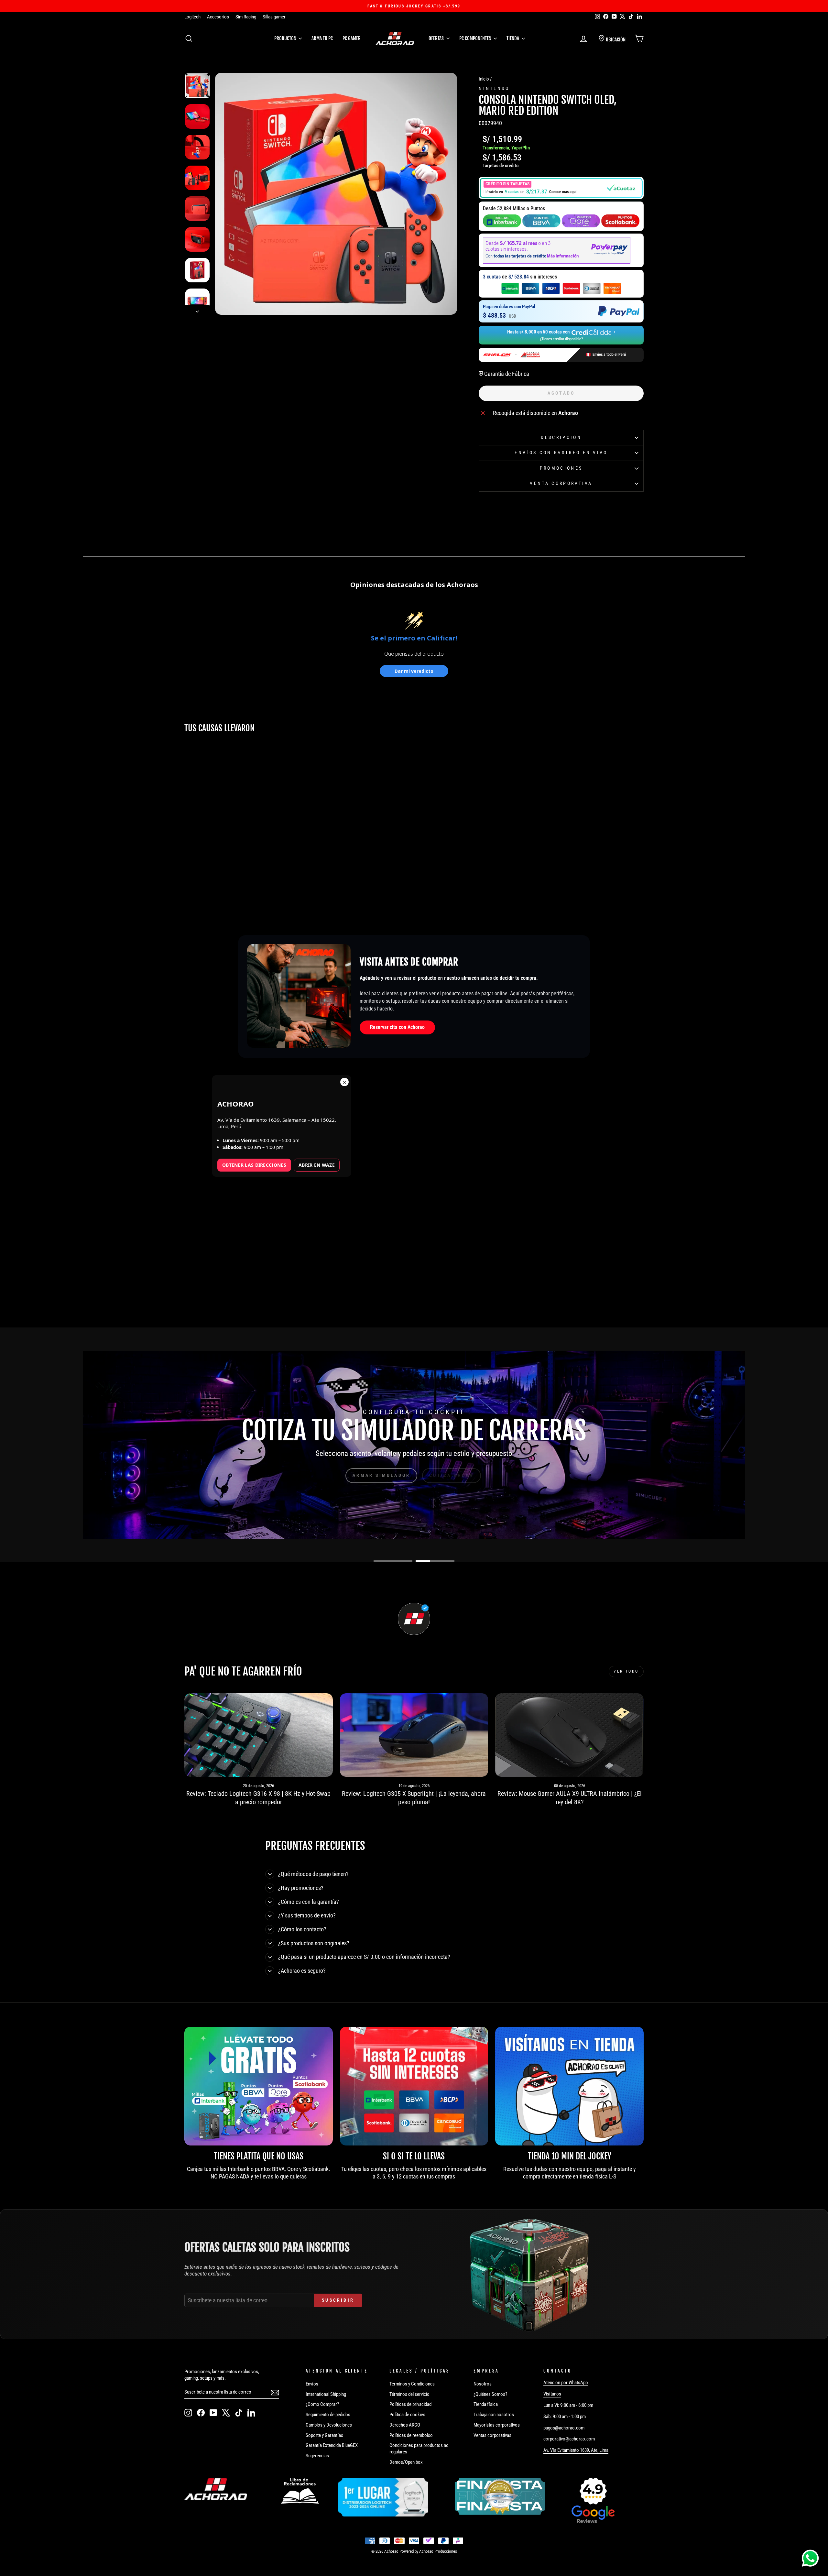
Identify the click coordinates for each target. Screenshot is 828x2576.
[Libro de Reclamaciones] (300, 2491)
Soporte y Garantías (324, 2435)
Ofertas (437, 38)
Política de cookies (407, 2415)
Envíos (312, 2384)
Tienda (513, 38)
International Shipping (326, 2394)
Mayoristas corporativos (497, 2425)
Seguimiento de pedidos (328, 2415)
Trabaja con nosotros (494, 2415)
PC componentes (476, 38)
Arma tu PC (322, 38)
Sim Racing (246, 17)
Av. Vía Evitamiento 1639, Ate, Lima (576, 2450)
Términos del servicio (409, 2394)
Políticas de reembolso (411, 2435)
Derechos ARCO (405, 2425)
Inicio (484, 79)
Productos (286, 38)
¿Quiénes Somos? (490, 2394)
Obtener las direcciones (254, 1165)
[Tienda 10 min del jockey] (569, 2086)
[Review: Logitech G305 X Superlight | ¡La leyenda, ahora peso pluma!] (414, 1735)
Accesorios (218, 17)
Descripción (561, 437)
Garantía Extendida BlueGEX (332, 2445)
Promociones (561, 468)
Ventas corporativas (492, 2435)
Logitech (192, 17)
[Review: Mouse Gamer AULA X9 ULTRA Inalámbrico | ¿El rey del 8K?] (569, 1735)
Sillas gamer (274, 17)
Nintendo (494, 88)
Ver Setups (444, 1475)
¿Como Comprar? (322, 2404)
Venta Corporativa (561, 483)
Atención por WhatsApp (566, 2383)
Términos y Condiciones (412, 2384)
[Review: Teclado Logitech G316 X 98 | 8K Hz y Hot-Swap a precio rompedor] (259, 1735)
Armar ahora (385, 1475)
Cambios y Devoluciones (329, 2425)
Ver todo (626, 1671)
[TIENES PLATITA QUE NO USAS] (259, 2086)
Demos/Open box (406, 2462)
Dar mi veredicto (414, 671)
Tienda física (486, 2404)
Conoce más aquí (563, 192)
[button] (561, 188)
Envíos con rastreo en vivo (561, 453)
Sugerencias (317, 2456)
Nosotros (483, 2384)
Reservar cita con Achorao (397, 1027)
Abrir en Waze (317, 1165)
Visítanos (552, 2394)
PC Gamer (352, 38)
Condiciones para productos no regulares (419, 2449)
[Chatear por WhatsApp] (810, 2558)
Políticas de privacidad (410, 2404)
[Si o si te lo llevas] (414, 2086)
